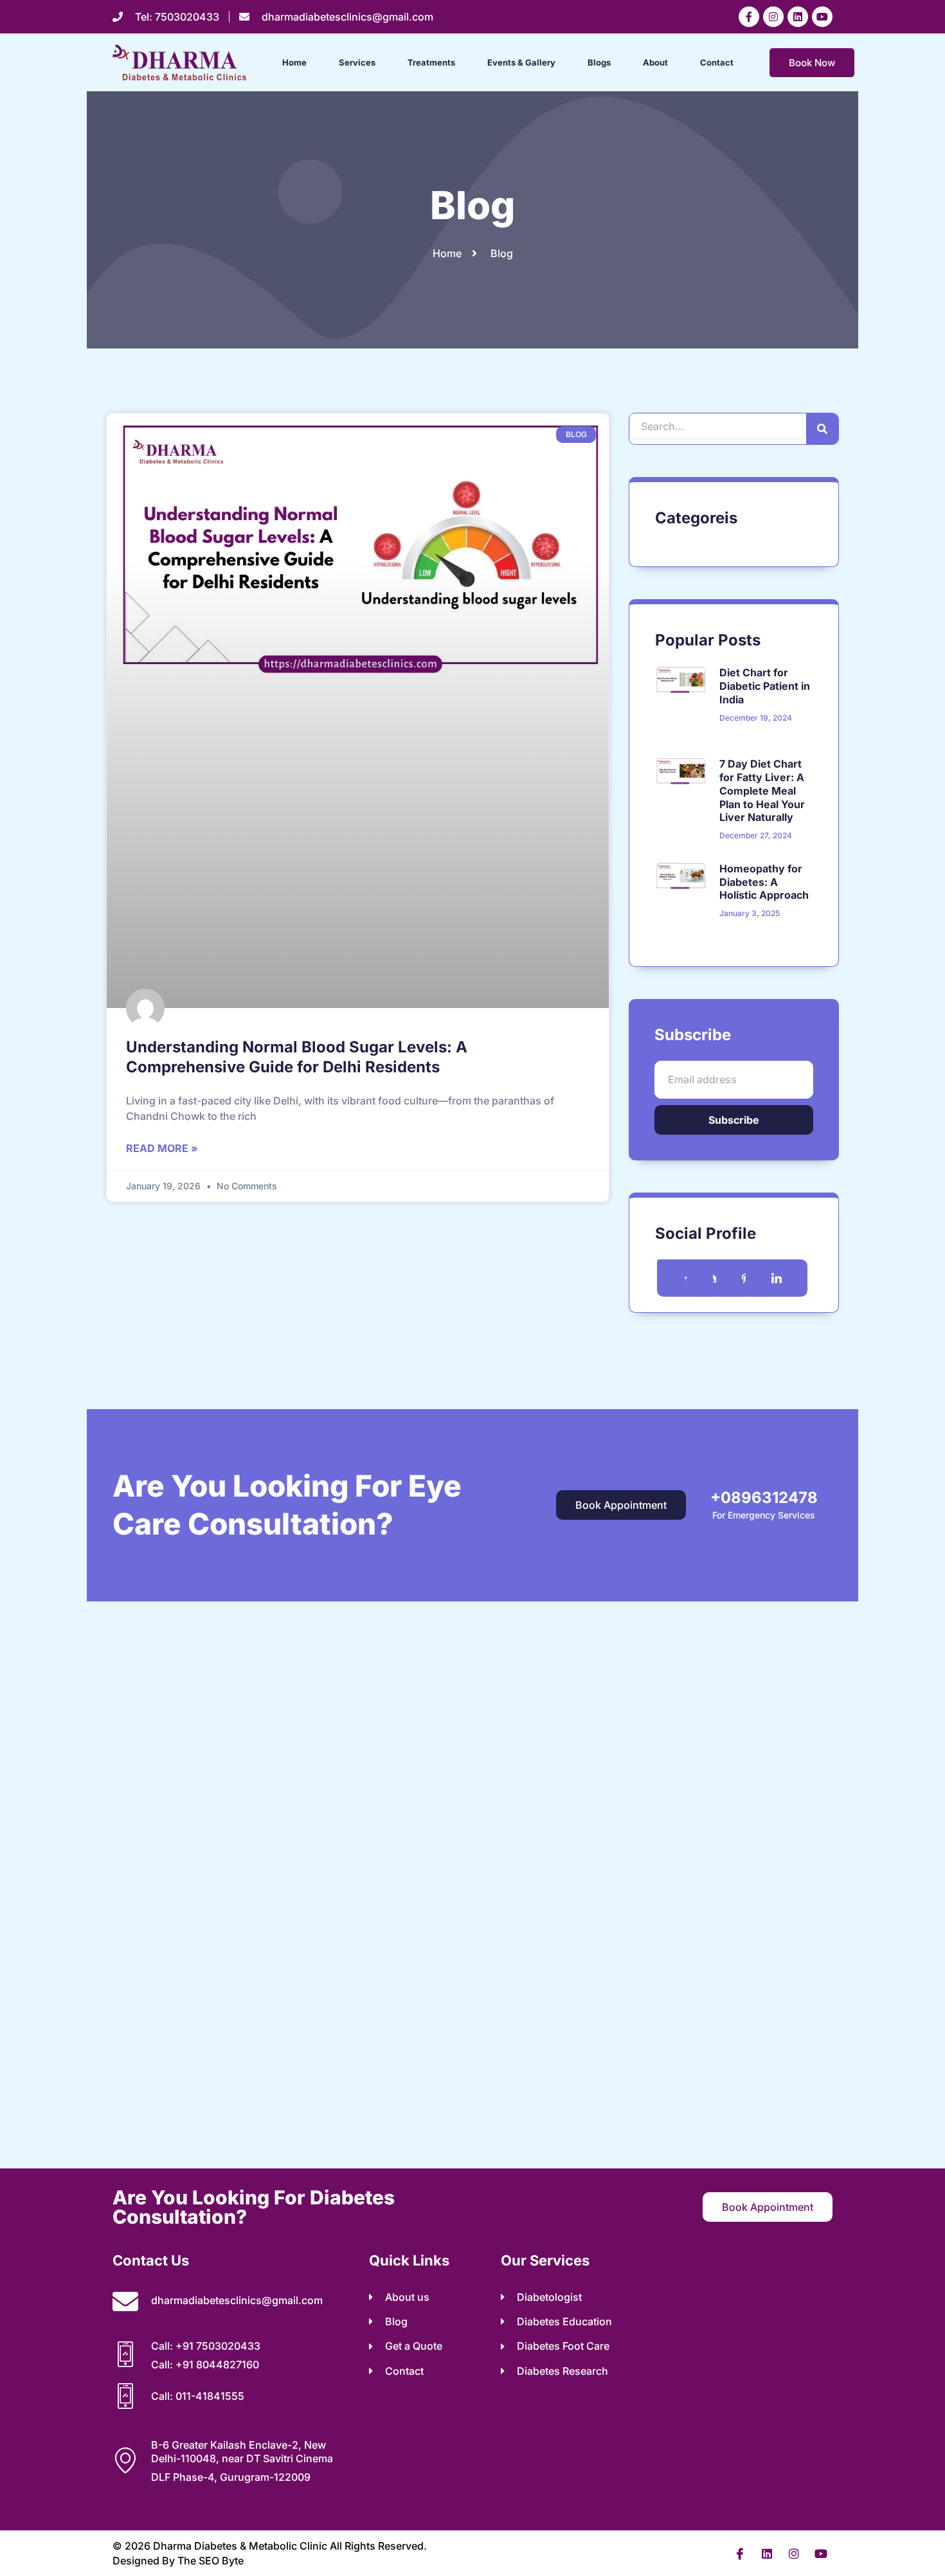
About (655, 62)
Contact (717, 62)
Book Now (812, 63)
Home (294, 62)
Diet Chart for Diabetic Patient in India (765, 686)
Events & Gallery (521, 62)
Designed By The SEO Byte (178, 2561)
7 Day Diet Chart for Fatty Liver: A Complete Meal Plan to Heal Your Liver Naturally (762, 790)
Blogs (599, 62)
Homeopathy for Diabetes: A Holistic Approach (764, 882)
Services (357, 62)
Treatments (431, 62)
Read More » (162, 1148)
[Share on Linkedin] (777, 1278)
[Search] (822, 429)
